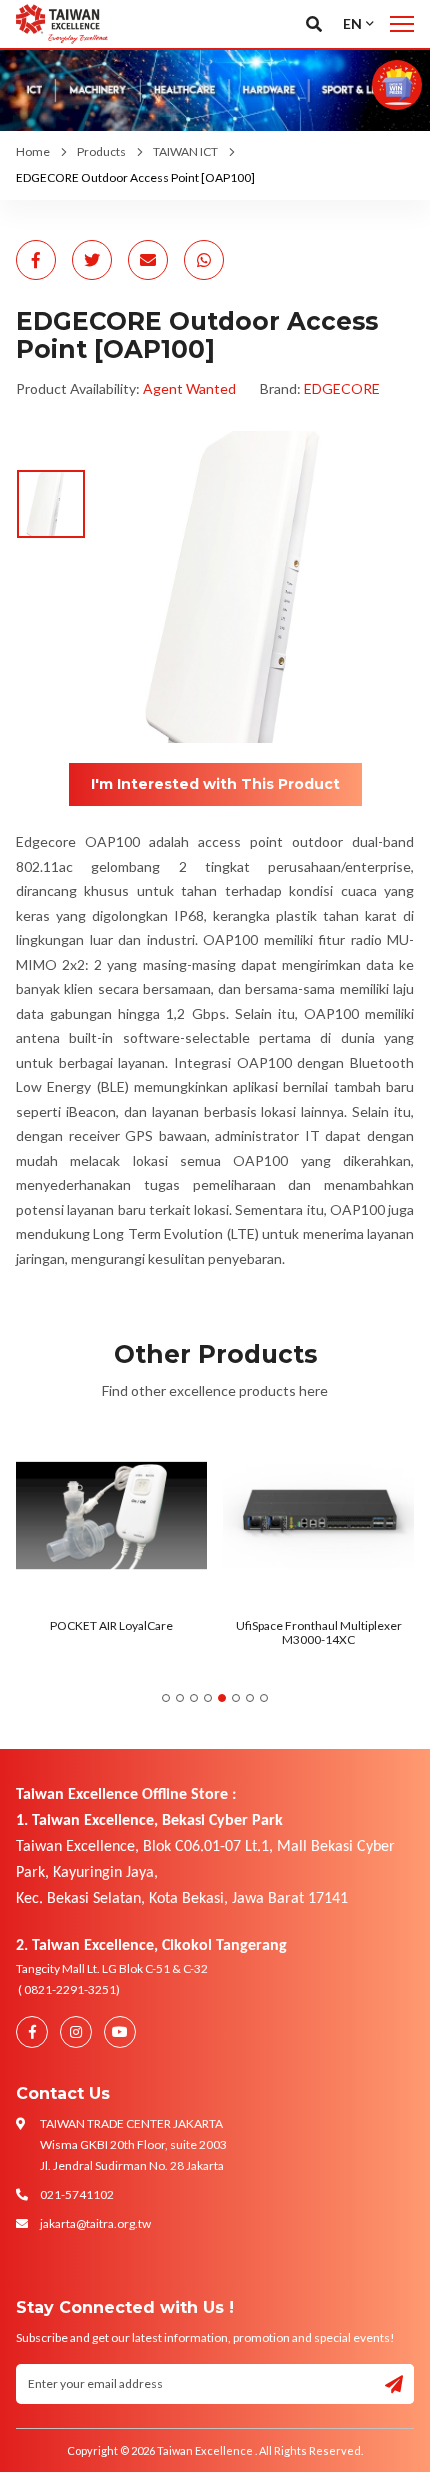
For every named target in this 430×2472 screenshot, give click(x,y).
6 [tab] (236, 1698)
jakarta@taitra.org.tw (95, 2223)
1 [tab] (166, 1698)
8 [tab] (264, 1698)
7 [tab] (250, 1698)
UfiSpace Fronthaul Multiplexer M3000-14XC (319, 1632)
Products (101, 151)
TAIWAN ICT (185, 151)
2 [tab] (180, 1698)
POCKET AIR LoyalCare (111, 1625)
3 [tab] (194, 1698)
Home (33, 151)
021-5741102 (77, 2194)
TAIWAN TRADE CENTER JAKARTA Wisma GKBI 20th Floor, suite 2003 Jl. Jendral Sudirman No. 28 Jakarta (133, 2144)
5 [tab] (222, 1698)
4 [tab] (208, 1698)
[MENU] (402, 24)
